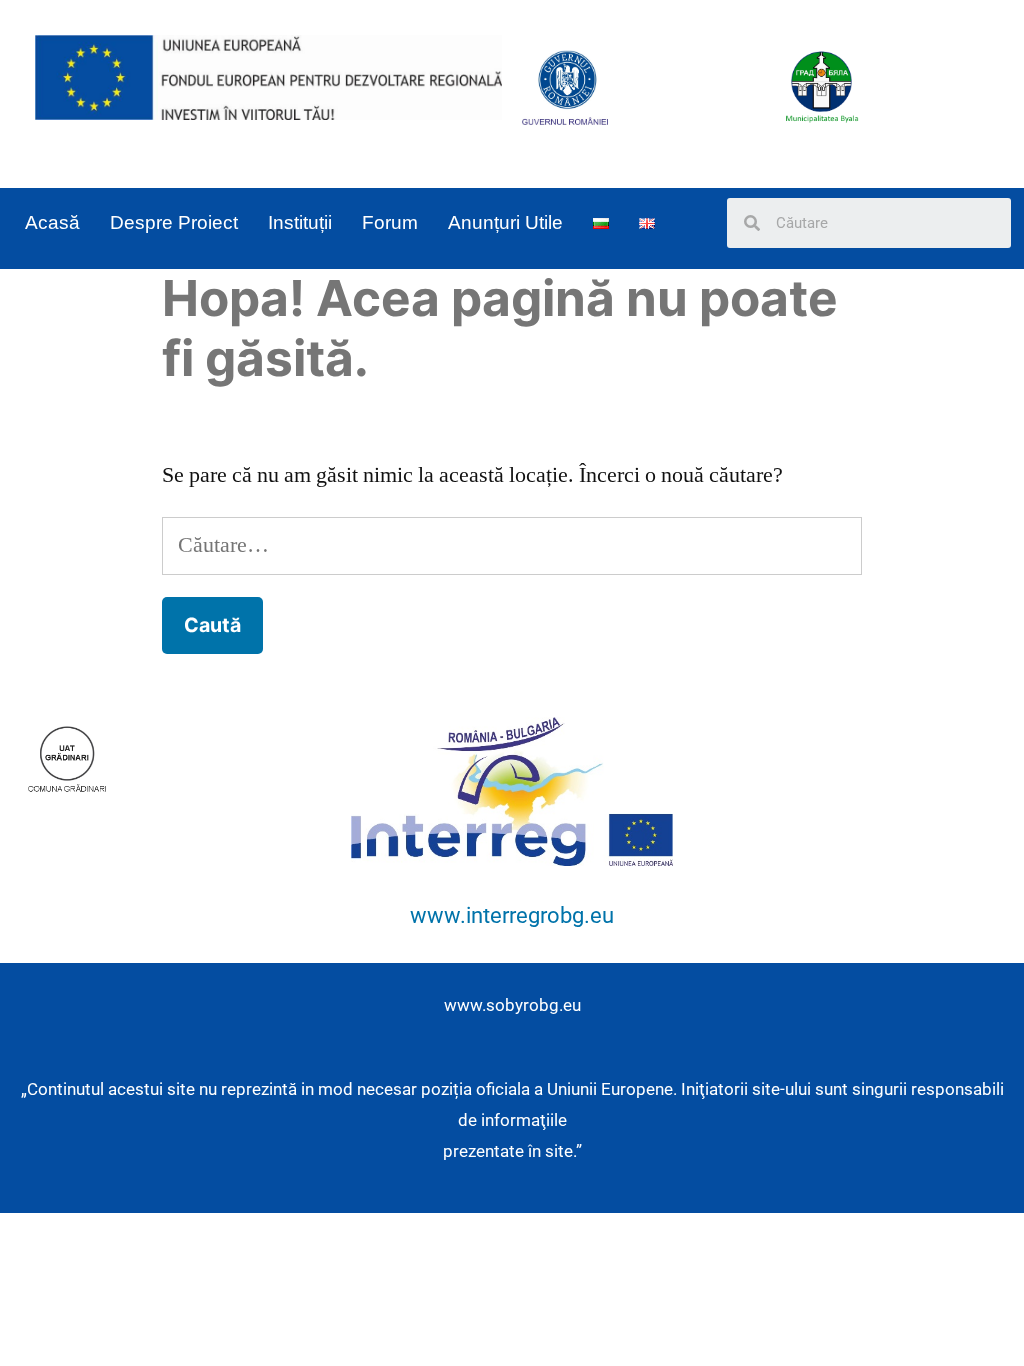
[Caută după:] (511, 545)
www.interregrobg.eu (512, 915)
